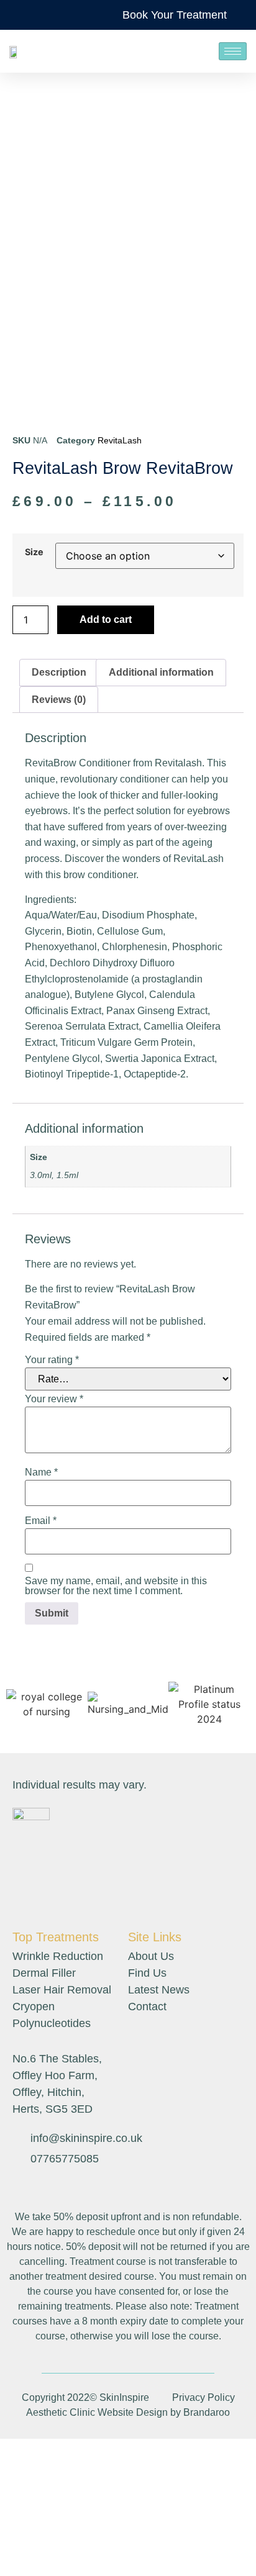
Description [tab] (59, 672)
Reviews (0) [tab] (59, 700)
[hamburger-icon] (233, 51)
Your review (54, 1399)
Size (34, 552)
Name (41, 1472)
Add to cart (106, 619)
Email (41, 1521)
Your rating (52, 1360)
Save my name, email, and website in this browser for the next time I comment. (116, 1586)
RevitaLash (120, 440)
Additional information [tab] (161, 672)
